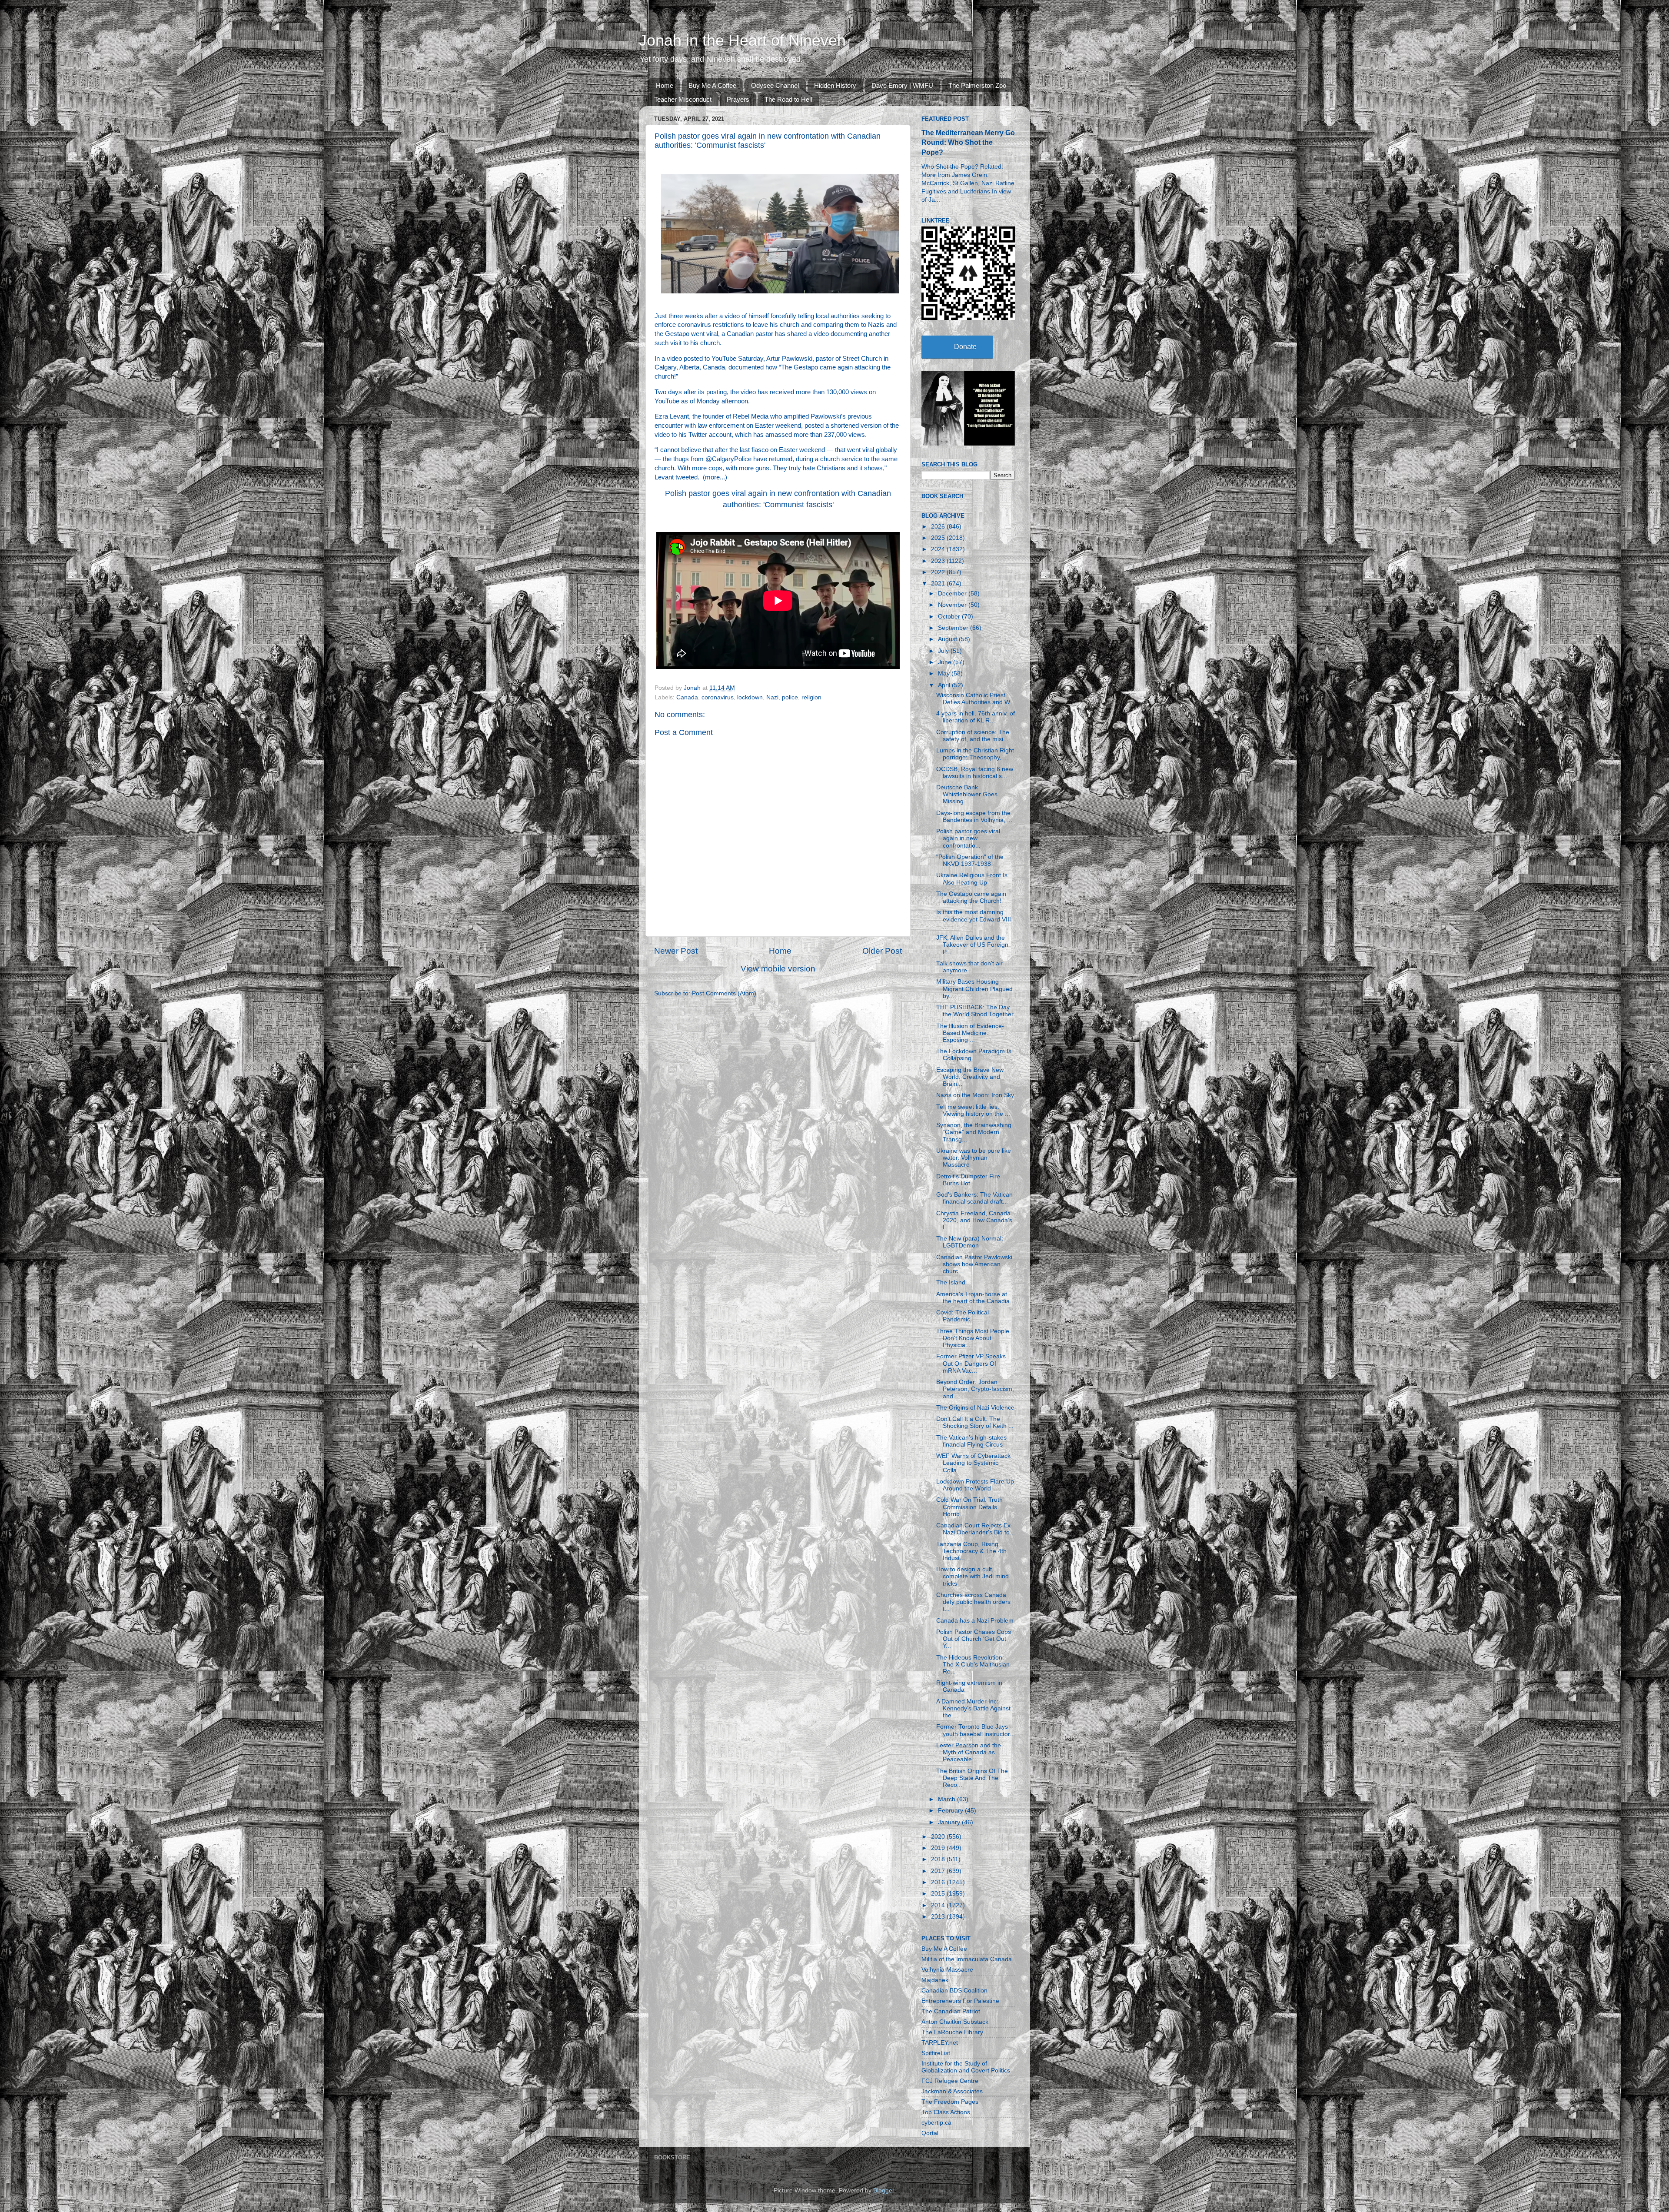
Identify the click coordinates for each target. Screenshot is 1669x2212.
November (953, 605)
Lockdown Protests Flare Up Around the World (975, 1485)
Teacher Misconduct (683, 99)
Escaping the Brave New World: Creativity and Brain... (970, 1077)
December (953, 594)
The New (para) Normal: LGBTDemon (970, 1242)
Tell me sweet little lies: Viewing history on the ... (973, 1110)
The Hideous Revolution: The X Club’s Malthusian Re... (973, 1665)
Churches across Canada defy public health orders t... (973, 1602)
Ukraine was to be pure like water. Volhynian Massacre (974, 1158)
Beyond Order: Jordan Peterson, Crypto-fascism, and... (975, 1389)
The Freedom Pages (950, 2102)
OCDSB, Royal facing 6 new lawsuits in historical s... (975, 773)
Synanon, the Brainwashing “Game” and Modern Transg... (974, 1132)
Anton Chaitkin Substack (955, 2022)
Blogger (884, 2190)
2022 (939, 572)
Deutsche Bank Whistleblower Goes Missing (967, 794)
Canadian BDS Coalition (954, 1991)
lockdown (750, 697)
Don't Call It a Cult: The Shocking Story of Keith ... (975, 1422)
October (950, 617)
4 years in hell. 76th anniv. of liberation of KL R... (976, 717)
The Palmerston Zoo (977, 85)
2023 (939, 561)
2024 (939, 549)
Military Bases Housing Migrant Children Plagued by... (974, 989)
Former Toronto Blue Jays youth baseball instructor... (976, 1730)
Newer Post (676, 951)
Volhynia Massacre (947, 1970)
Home (665, 85)
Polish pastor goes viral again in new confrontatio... (968, 838)
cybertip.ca (936, 2123)
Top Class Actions (946, 2112)
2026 (939, 527)
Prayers (738, 99)
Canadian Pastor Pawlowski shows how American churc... (974, 1264)
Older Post (882, 951)
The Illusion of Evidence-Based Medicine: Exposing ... (970, 1033)
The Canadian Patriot (951, 2011)
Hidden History (835, 85)
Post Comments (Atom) (724, 993)
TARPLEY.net (940, 2043)
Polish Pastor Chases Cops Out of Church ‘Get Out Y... (974, 1639)
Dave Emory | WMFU (902, 85)
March (948, 1799)
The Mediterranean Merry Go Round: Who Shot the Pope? (968, 142)
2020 (939, 1837)
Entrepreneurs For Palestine (960, 2001)
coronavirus (718, 697)
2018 (939, 1859)
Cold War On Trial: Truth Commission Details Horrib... (969, 1507)
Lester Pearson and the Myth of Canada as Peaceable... (969, 1752)
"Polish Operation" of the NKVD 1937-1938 (970, 860)
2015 (939, 1894)
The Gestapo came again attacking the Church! (971, 897)
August (948, 639)
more (712, 477)
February (951, 1811)
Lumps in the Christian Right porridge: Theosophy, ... (975, 754)
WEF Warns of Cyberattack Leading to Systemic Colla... (973, 1463)
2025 (939, 538)
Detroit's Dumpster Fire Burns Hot (968, 1180)
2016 (939, 1882)
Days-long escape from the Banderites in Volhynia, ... (974, 817)
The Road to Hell (788, 99)
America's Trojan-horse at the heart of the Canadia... (976, 1298)
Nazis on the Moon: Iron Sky (975, 1095)
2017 (939, 1871)
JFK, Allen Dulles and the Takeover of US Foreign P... (972, 945)
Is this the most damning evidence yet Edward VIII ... (974, 919)
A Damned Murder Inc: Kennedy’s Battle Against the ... (973, 1708)
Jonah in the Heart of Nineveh (742, 40)
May (945, 674)
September (954, 628)
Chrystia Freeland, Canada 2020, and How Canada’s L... (974, 1220)
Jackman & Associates (952, 2091)
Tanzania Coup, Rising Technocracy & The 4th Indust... (971, 1551)
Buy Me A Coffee (712, 85)
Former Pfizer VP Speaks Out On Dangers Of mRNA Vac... (971, 1363)
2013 (939, 1917)
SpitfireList (936, 2053)
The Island (951, 1282)
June (946, 662)
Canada (687, 697)
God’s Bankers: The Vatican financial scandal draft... (974, 1198)
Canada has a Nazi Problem (975, 1621)
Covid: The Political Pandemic (963, 1316)
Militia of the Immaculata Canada (967, 1959)
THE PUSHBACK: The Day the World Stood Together (975, 1011)
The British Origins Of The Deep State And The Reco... (972, 1778)
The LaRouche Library (952, 2032)
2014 (939, 1905)
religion (811, 697)
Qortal (930, 2133)
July (944, 651)
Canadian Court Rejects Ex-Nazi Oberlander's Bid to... (976, 1529)
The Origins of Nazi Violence (975, 1408)
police (790, 697)
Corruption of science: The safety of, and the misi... (973, 736)
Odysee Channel (775, 85)
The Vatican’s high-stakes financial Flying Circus (971, 1441)
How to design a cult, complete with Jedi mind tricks (972, 1576)
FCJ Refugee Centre (950, 2081)
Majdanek (935, 1980)
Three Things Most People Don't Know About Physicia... (973, 1338)
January (950, 1822)
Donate (965, 347)
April (945, 685)
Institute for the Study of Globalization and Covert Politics (966, 2067)
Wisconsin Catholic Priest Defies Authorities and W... (976, 699)
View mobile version (778, 969)
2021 (939, 584)
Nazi (772, 697)
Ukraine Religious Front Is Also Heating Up (972, 879)
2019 (939, 1848)
